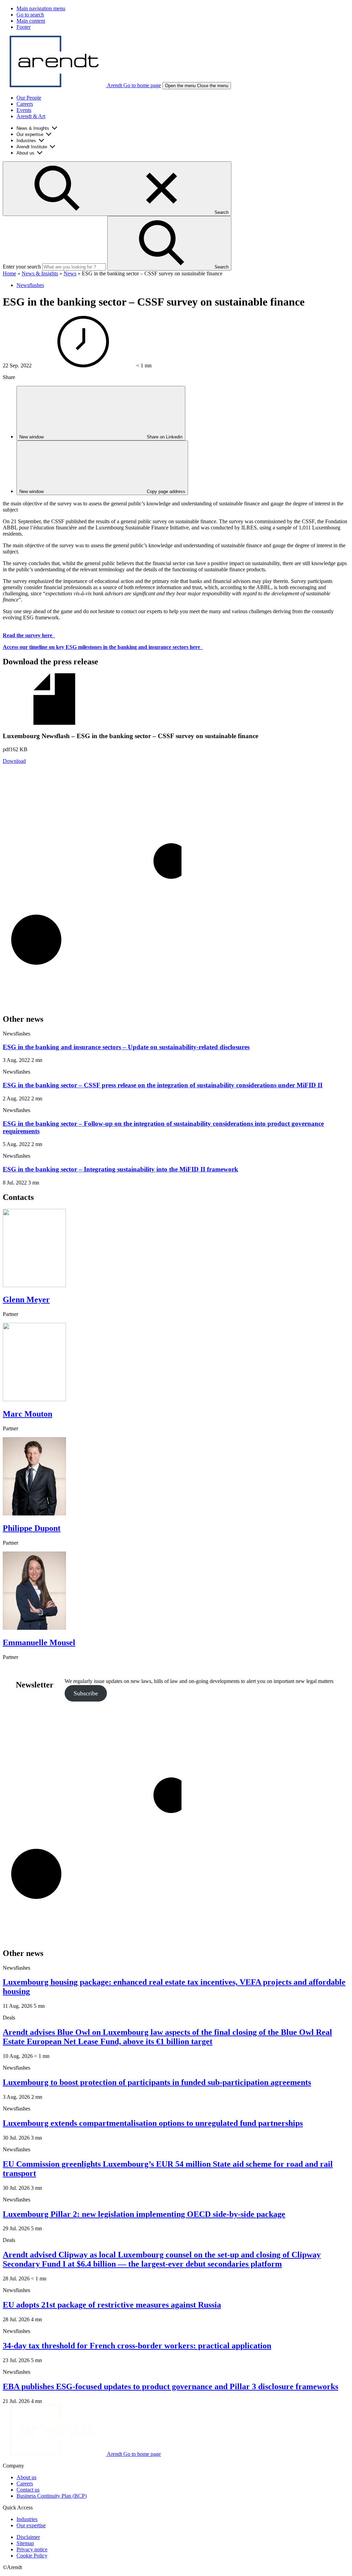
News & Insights (33, 128)
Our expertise (30, 134)
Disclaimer (28, 2537)
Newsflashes (30, 285)
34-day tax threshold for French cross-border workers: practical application (137, 2346)
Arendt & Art (31, 116)
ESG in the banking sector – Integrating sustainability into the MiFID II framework (120, 1169)
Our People (29, 98)
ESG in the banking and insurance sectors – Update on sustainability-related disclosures (126, 1047)
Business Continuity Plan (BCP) (52, 2496)
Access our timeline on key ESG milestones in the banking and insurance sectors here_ (103, 647)
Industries (26, 141)
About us (25, 153)
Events (24, 110)
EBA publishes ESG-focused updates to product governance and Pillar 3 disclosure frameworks (170, 2386)
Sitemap (25, 2543)
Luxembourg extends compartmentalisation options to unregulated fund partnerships (153, 2123)
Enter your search (22, 267)
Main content (31, 21)
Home (9, 273)
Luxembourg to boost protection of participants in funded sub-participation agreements (157, 2082)
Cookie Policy (32, 2556)
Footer (24, 27)
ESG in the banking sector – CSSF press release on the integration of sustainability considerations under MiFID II (163, 1085)
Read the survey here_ (29, 635)
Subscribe (86, 1693)
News (70, 273)
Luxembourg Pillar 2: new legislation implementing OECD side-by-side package (144, 2214)
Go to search (30, 15)
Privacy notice (32, 2549)
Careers (25, 104)
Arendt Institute (32, 147)
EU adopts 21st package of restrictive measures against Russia (112, 2305)
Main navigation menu (41, 8)
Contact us (28, 2490)
